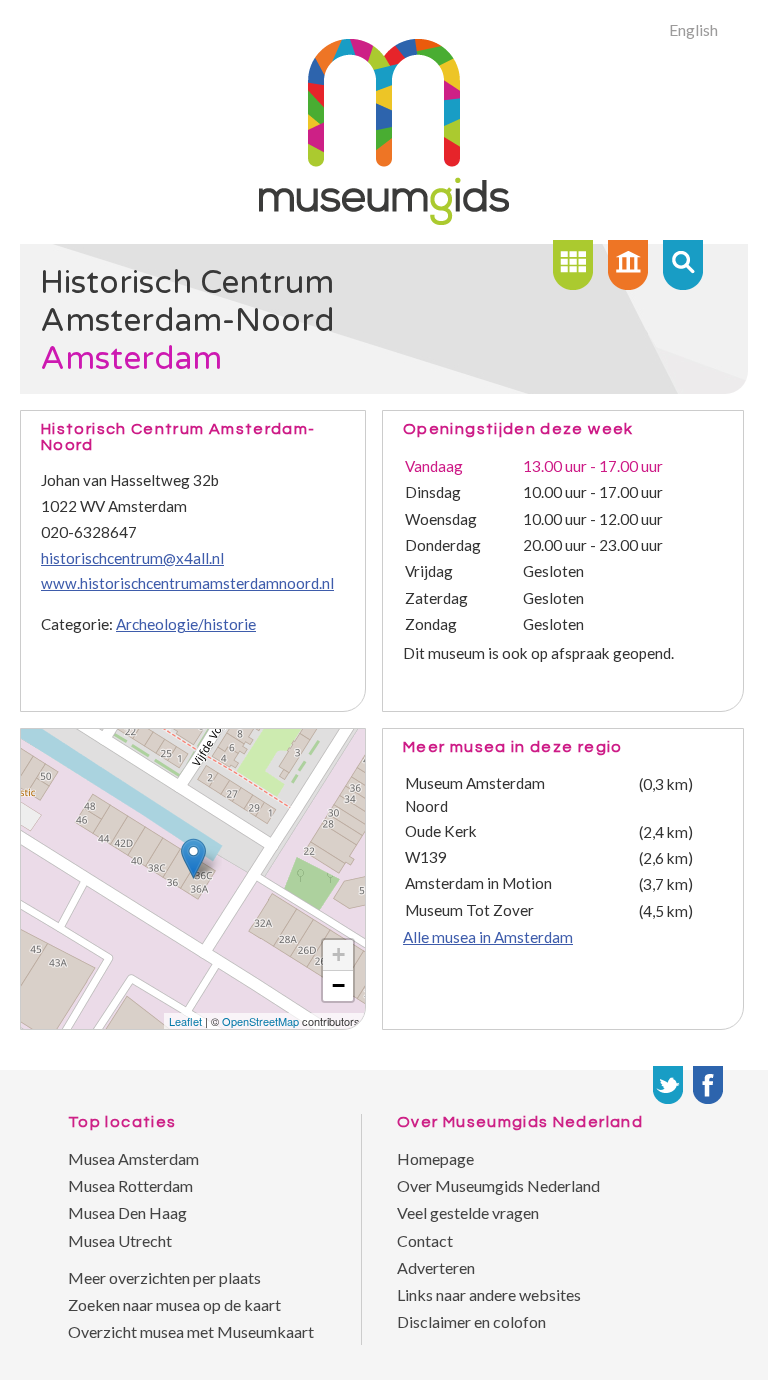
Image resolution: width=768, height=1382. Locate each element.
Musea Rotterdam (130, 1185)
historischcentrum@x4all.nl (132, 558)
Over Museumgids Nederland (498, 1185)
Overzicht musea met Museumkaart (191, 1331)
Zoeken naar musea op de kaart (174, 1304)
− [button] (338, 985)
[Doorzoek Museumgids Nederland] (683, 265)
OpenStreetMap (260, 1021)
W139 (426, 857)
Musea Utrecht (120, 1240)
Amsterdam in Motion (478, 883)
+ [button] (338, 954)
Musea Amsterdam (133, 1158)
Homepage (435, 1158)
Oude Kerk (441, 831)
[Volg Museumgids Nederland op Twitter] (668, 1085)
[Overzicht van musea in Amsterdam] (573, 265)
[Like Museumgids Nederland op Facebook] (708, 1085)
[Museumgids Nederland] (384, 218)
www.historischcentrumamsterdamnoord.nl (187, 583)
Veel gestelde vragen (468, 1212)
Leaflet (185, 1021)
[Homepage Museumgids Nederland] (628, 265)
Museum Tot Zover (469, 910)
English (693, 29)
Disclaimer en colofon (471, 1321)
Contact (425, 1240)
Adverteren (436, 1267)
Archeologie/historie (186, 624)
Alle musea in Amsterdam (488, 937)
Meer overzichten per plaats (164, 1277)
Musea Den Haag (127, 1212)
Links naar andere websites (489, 1294)
